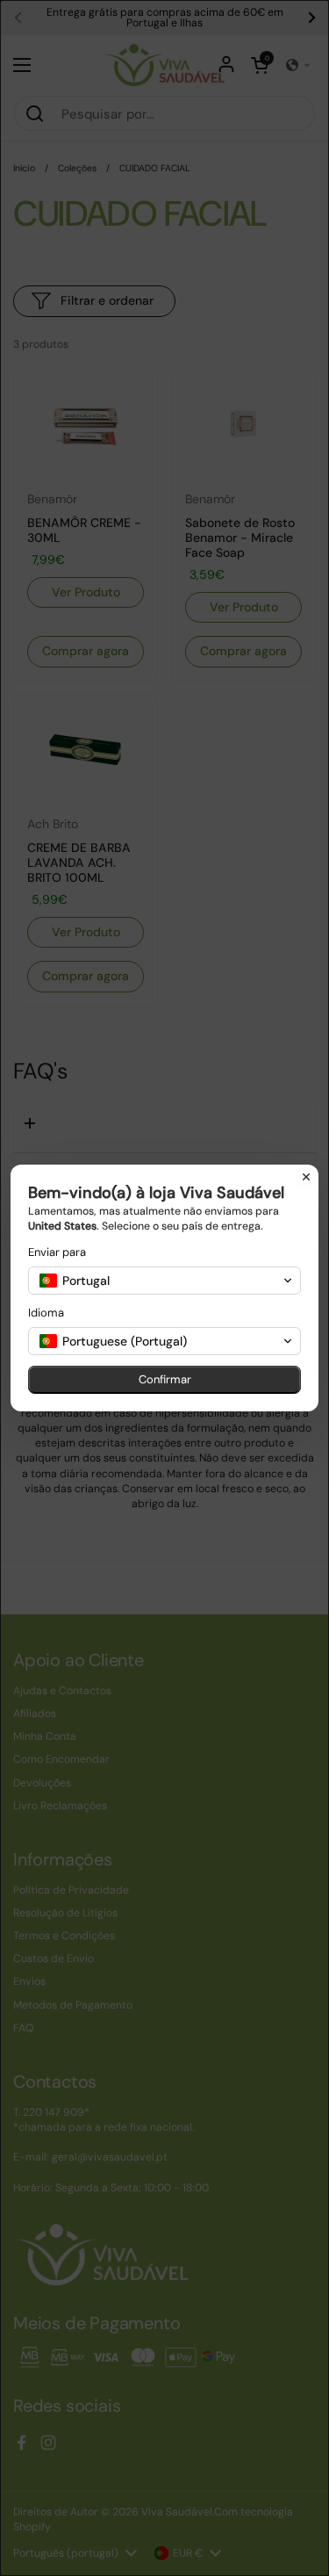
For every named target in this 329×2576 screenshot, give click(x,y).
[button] (164, 1281)
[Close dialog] (306, 1177)
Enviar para (57, 1252)
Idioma (46, 1313)
